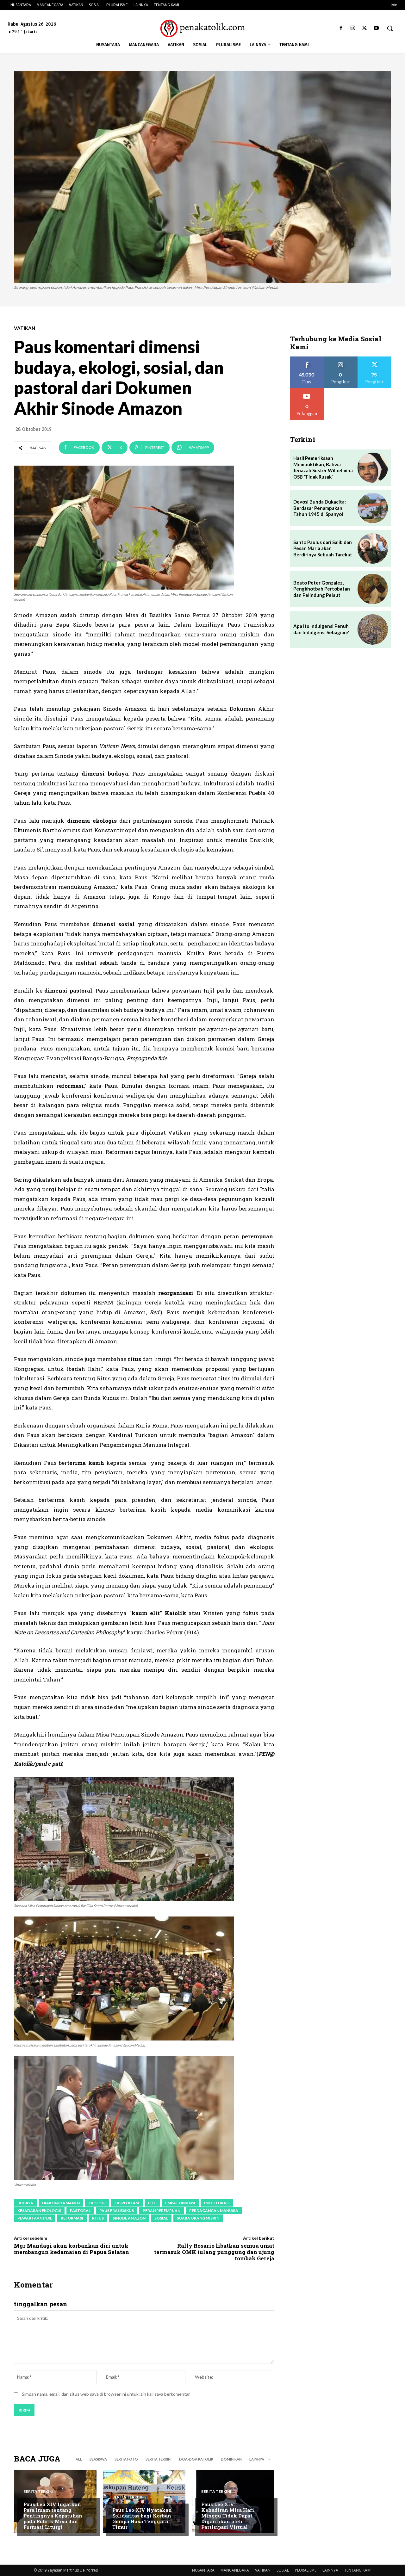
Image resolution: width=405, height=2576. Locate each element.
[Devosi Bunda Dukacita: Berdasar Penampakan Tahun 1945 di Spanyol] (373, 508)
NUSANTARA (203, 2570)
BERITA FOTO (126, 2459)
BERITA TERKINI (159, 2459)
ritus (98, 2218)
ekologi (97, 2203)
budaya (25, 2203)
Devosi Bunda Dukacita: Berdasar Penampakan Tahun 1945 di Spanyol (320, 508)
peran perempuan (162, 2211)
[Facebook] (341, 28)
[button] (390, 28)
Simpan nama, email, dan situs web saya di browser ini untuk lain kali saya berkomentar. (106, 2394)
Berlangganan (307, 390)
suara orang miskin (198, 2218)
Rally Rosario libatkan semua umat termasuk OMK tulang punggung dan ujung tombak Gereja (214, 2252)
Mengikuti (341, 359)
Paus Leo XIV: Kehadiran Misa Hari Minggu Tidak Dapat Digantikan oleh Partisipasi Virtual (228, 2516)
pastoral (80, 2211)
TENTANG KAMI (358, 2570)
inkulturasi (217, 2203)
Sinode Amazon (129, 2218)
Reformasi (72, 2218)
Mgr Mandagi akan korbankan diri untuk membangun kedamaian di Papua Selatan (72, 2249)
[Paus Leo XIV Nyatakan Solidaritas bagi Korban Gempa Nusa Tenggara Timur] (144, 2501)
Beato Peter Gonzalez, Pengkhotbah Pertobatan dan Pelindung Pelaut (322, 589)
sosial (161, 2218)
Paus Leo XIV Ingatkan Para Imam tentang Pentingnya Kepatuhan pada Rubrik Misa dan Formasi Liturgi (53, 2516)
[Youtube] (376, 28)
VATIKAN (25, 328)
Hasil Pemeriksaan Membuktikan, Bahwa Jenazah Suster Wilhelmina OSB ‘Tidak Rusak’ (323, 467)
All (79, 2459)
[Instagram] (353, 28)
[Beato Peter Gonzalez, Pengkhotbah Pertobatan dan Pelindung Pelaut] (373, 589)
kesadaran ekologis (39, 2211)
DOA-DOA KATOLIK (196, 2459)
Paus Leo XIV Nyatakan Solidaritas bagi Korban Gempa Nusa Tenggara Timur (142, 2518)
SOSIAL (283, 2570)
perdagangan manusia (214, 2211)
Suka (307, 359)
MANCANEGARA (235, 2570)
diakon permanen (61, 2203)
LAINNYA (330, 2570)
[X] (365, 28)
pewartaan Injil (35, 2218)
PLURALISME (306, 2570)
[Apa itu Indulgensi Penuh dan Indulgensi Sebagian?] (373, 629)
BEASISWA (98, 2459)
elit (152, 2203)
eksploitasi (127, 2203)
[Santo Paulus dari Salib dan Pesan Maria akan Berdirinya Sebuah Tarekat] (373, 548)
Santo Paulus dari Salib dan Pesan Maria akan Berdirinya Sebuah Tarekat (323, 548)
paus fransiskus (117, 2211)
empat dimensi (180, 2203)
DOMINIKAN (231, 2459)
